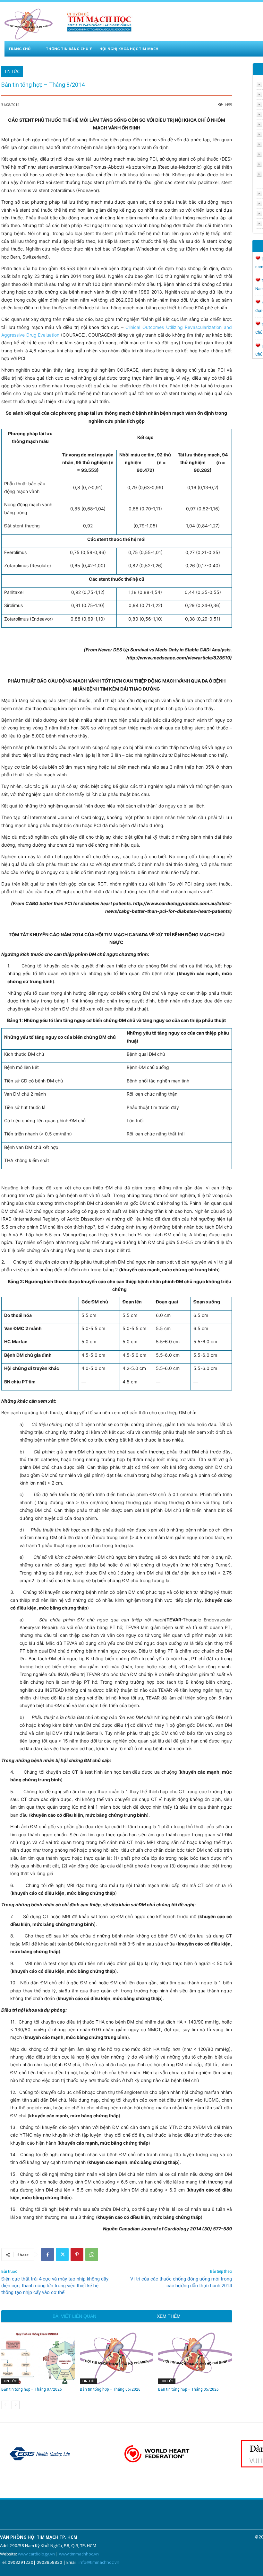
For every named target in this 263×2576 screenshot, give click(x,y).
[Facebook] (47, 2254)
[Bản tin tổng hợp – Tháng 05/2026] (195, 2358)
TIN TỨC (12, 71)
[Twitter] (62, 2254)
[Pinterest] (77, 2254)
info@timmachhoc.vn (99, 2562)
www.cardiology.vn (36, 2554)
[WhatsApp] (92, 2254)
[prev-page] (5, 2405)
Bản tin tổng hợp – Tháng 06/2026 (110, 2389)
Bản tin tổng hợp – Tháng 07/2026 (32, 2389)
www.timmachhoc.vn (79, 2554)
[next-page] (16, 2405)
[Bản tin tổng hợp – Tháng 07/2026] (38, 2358)
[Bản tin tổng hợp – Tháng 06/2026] (117, 2358)
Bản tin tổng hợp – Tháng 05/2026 (188, 2389)
